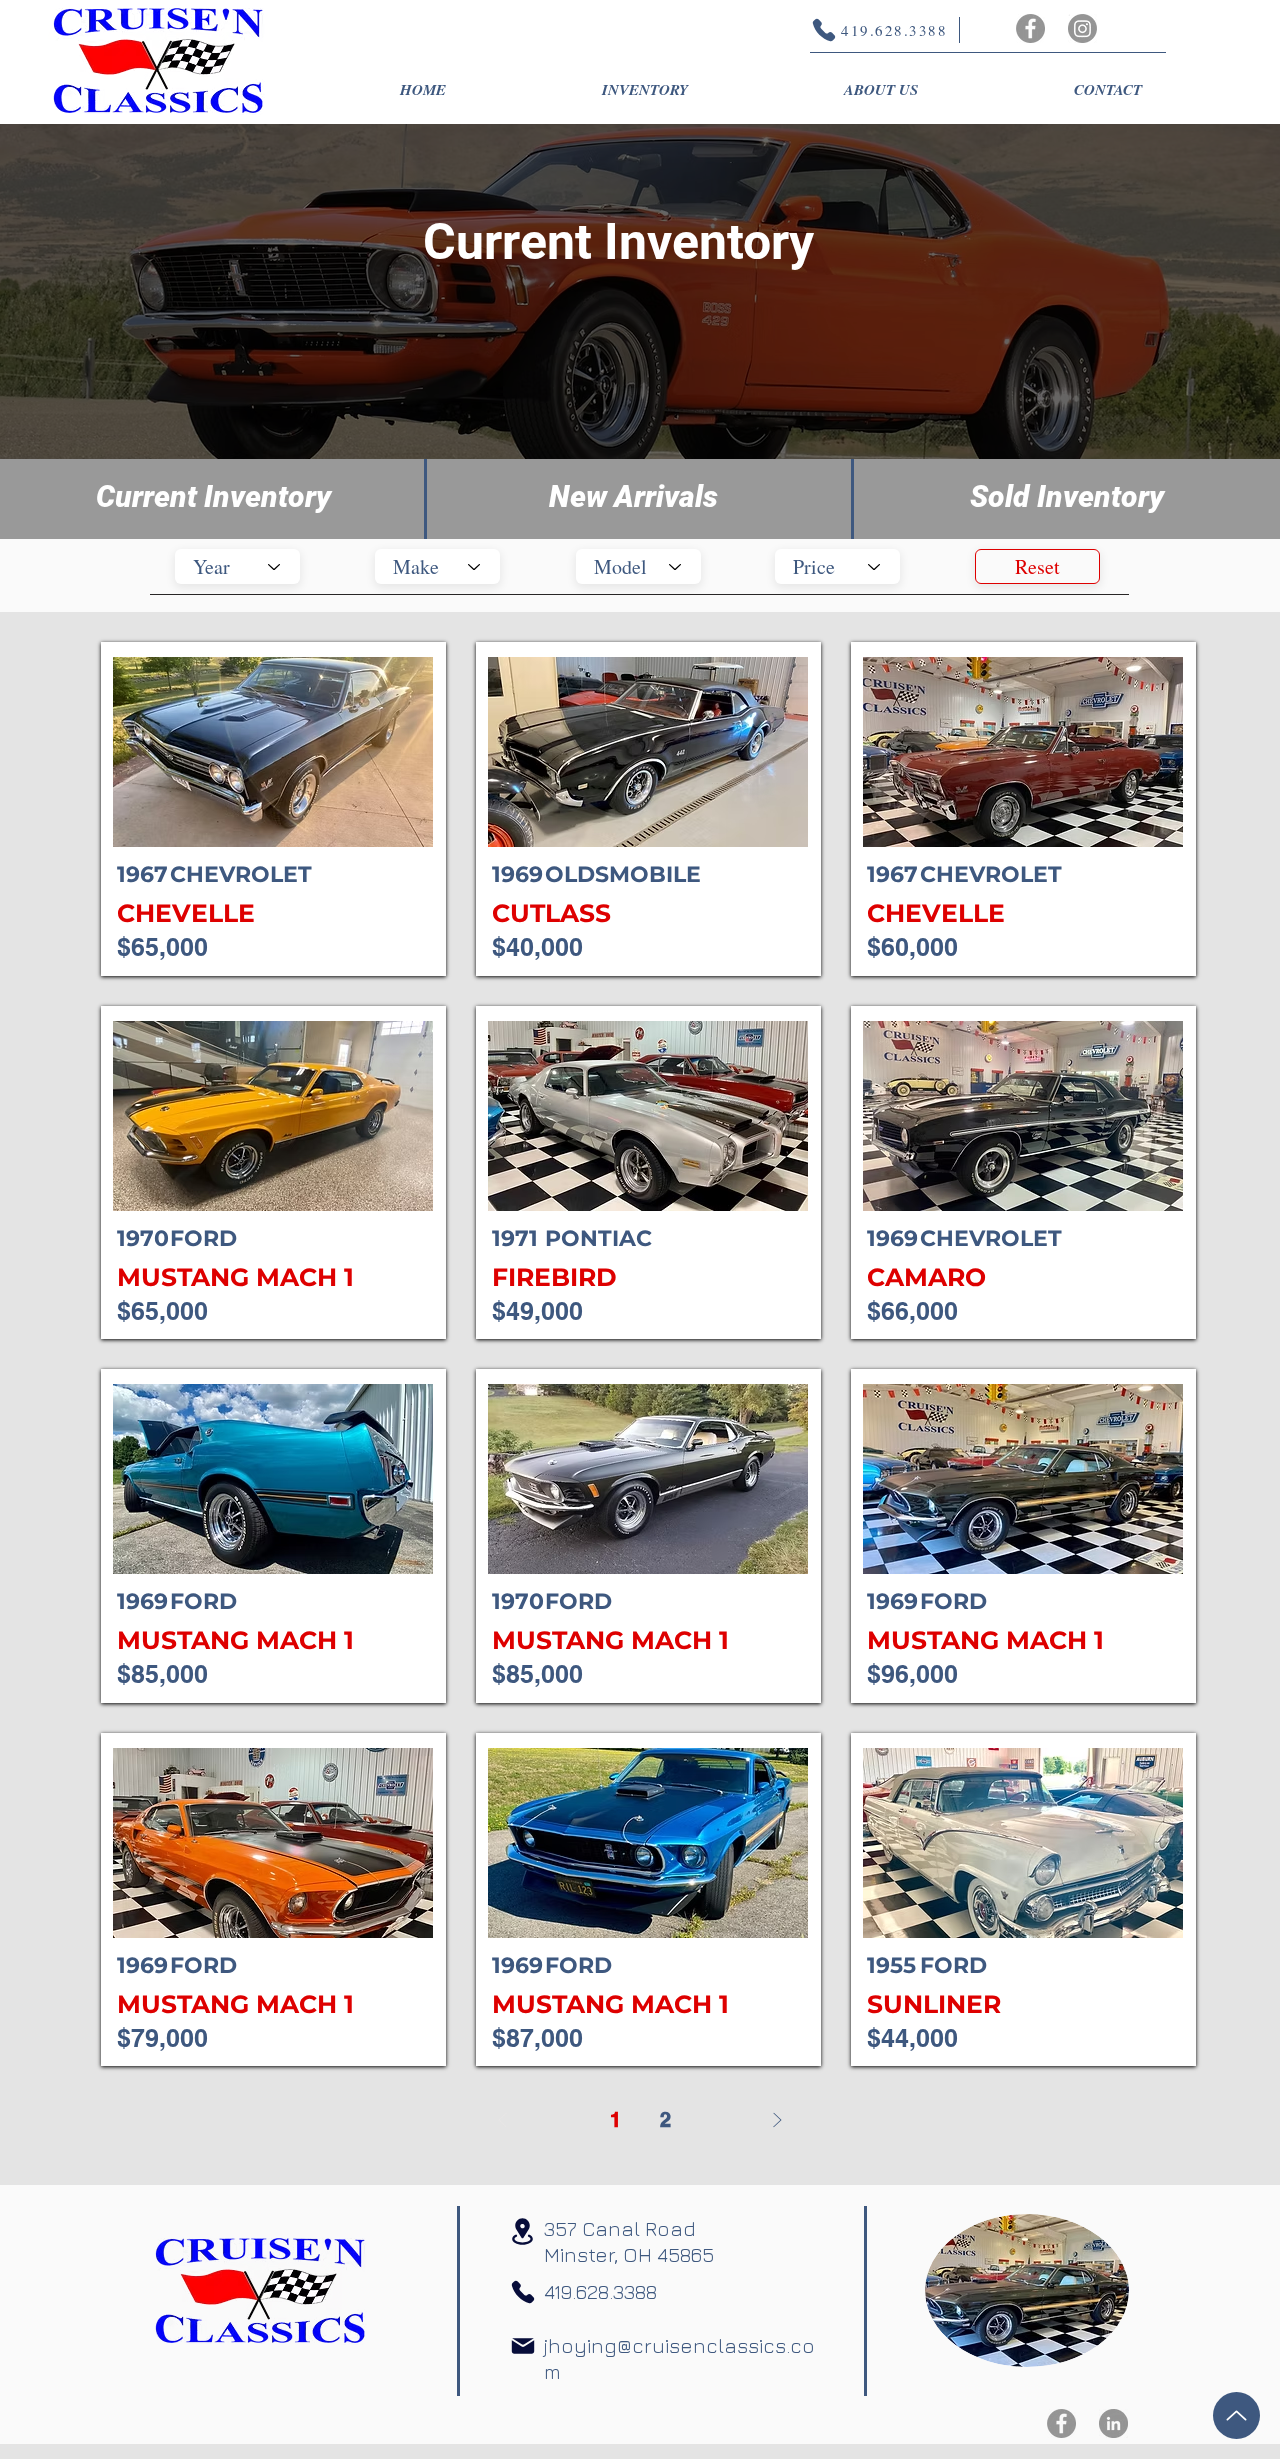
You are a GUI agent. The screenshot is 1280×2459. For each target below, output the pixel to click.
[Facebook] (1030, 28)
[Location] (522, 2231)
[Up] (1236, 2415)
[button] (645, 90)
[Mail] (523, 2346)
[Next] (777, 2120)
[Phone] (523, 2292)
